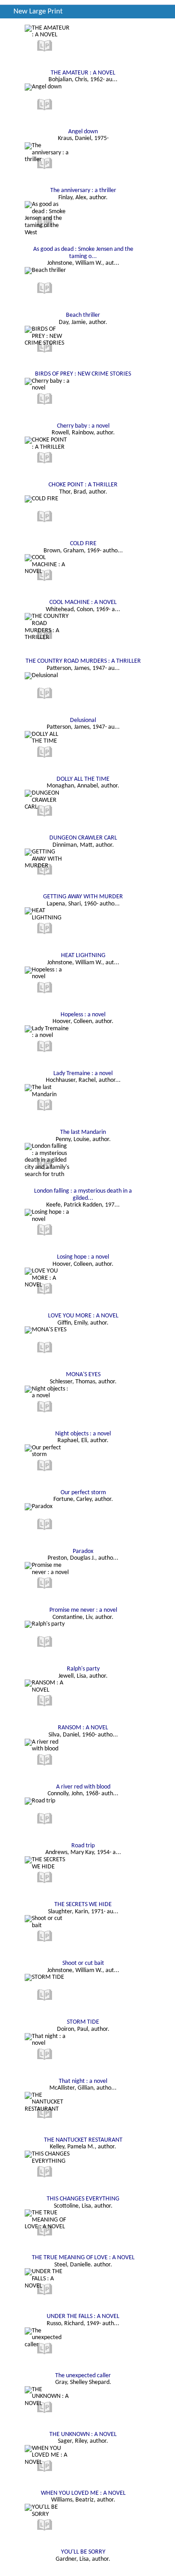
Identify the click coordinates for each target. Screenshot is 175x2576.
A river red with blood (83, 1787)
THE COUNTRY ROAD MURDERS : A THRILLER (83, 661)
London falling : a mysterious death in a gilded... (83, 1195)
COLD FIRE (83, 544)
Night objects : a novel (83, 1434)
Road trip (83, 1846)
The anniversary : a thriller (83, 190)
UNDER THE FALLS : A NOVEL (83, 2316)
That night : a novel (83, 2081)
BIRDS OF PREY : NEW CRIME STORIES (83, 374)
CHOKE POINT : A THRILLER (83, 485)
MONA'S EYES (83, 1375)
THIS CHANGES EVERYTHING (83, 2199)
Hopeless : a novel (83, 1015)
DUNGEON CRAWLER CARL (83, 838)
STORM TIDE (83, 2022)
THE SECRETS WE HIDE (83, 1905)
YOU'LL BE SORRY (83, 2552)
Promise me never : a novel (83, 1610)
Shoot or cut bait (83, 1963)
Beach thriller (83, 315)
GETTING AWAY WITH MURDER (83, 897)
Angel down (83, 132)
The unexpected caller (83, 2376)
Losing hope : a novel (83, 1257)
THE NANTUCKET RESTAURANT (83, 2140)
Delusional (83, 720)
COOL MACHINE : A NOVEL (83, 602)
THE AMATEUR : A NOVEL (83, 73)
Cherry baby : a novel (83, 426)
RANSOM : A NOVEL (83, 1728)
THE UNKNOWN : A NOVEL (83, 2434)
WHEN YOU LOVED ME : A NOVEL (83, 2493)
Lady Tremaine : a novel (83, 1074)
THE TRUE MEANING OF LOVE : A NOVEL (83, 2258)
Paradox (83, 1551)
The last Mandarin (83, 1132)
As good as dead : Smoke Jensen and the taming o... (83, 253)
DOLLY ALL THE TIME (83, 779)
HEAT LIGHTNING (83, 956)
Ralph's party (83, 1669)
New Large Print (38, 11)
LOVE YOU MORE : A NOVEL (83, 1316)
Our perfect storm (83, 1493)
